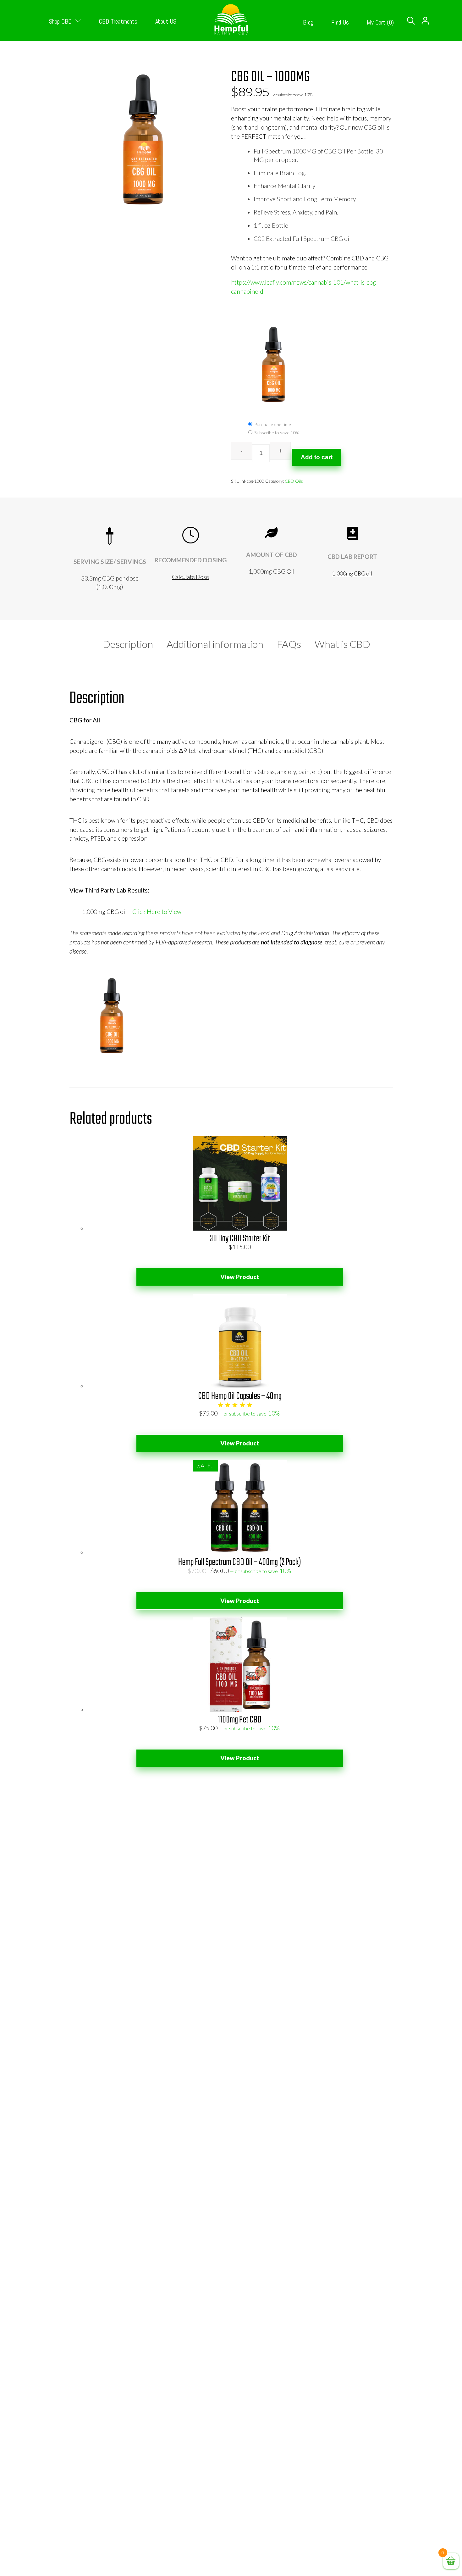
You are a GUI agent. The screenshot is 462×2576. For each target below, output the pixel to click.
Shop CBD (61, 21)
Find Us (340, 22)
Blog (308, 22)
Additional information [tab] (215, 644)
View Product (240, 1277)
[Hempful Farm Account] (425, 29)
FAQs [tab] (289, 644)
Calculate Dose (190, 577)
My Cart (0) (380, 22)
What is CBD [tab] (342, 644)
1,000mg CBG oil (352, 573)
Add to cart (317, 457)
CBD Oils (294, 481)
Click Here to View (157, 912)
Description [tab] (128, 644)
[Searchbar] (411, 21)
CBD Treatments (118, 21)
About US (166, 21)
